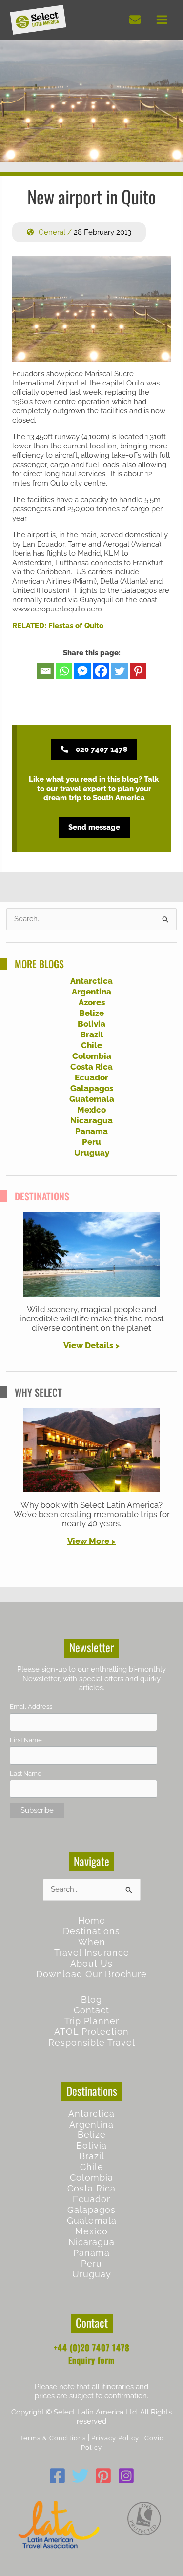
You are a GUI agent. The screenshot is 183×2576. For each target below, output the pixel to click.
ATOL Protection (91, 2032)
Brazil (92, 1034)
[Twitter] (120, 671)
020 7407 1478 (102, 749)
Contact (91, 2010)
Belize (91, 1013)
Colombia (92, 1056)
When (92, 1942)
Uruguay (92, 1153)
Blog (91, 1999)
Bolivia (91, 1024)
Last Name (26, 1774)
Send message (94, 827)
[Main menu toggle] (162, 20)
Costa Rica (91, 1067)
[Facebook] (101, 671)
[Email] (45, 671)
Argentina (91, 992)
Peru (91, 1142)
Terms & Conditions (53, 2438)
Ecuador (91, 1077)
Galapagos (92, 1088)
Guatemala (92, 1099)
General (52, 232)
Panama (91, 1131)
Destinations (91, 1931)
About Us (91, 1963)
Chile (91, 1045)
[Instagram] (126, 2476)
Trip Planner (92, 2021)
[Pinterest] (138, 671)
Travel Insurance (92, 1953)
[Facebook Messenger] (82, 671)
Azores (92, 1002)
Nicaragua (91, 1120)
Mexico (91, 1110)
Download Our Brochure (91, 1974)
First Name (26, 1740)
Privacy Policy (115, 2438)
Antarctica (91, 981)
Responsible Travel (92, 2042)
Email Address (31, 1707)
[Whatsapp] (64, 671)
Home (92, 1920)
